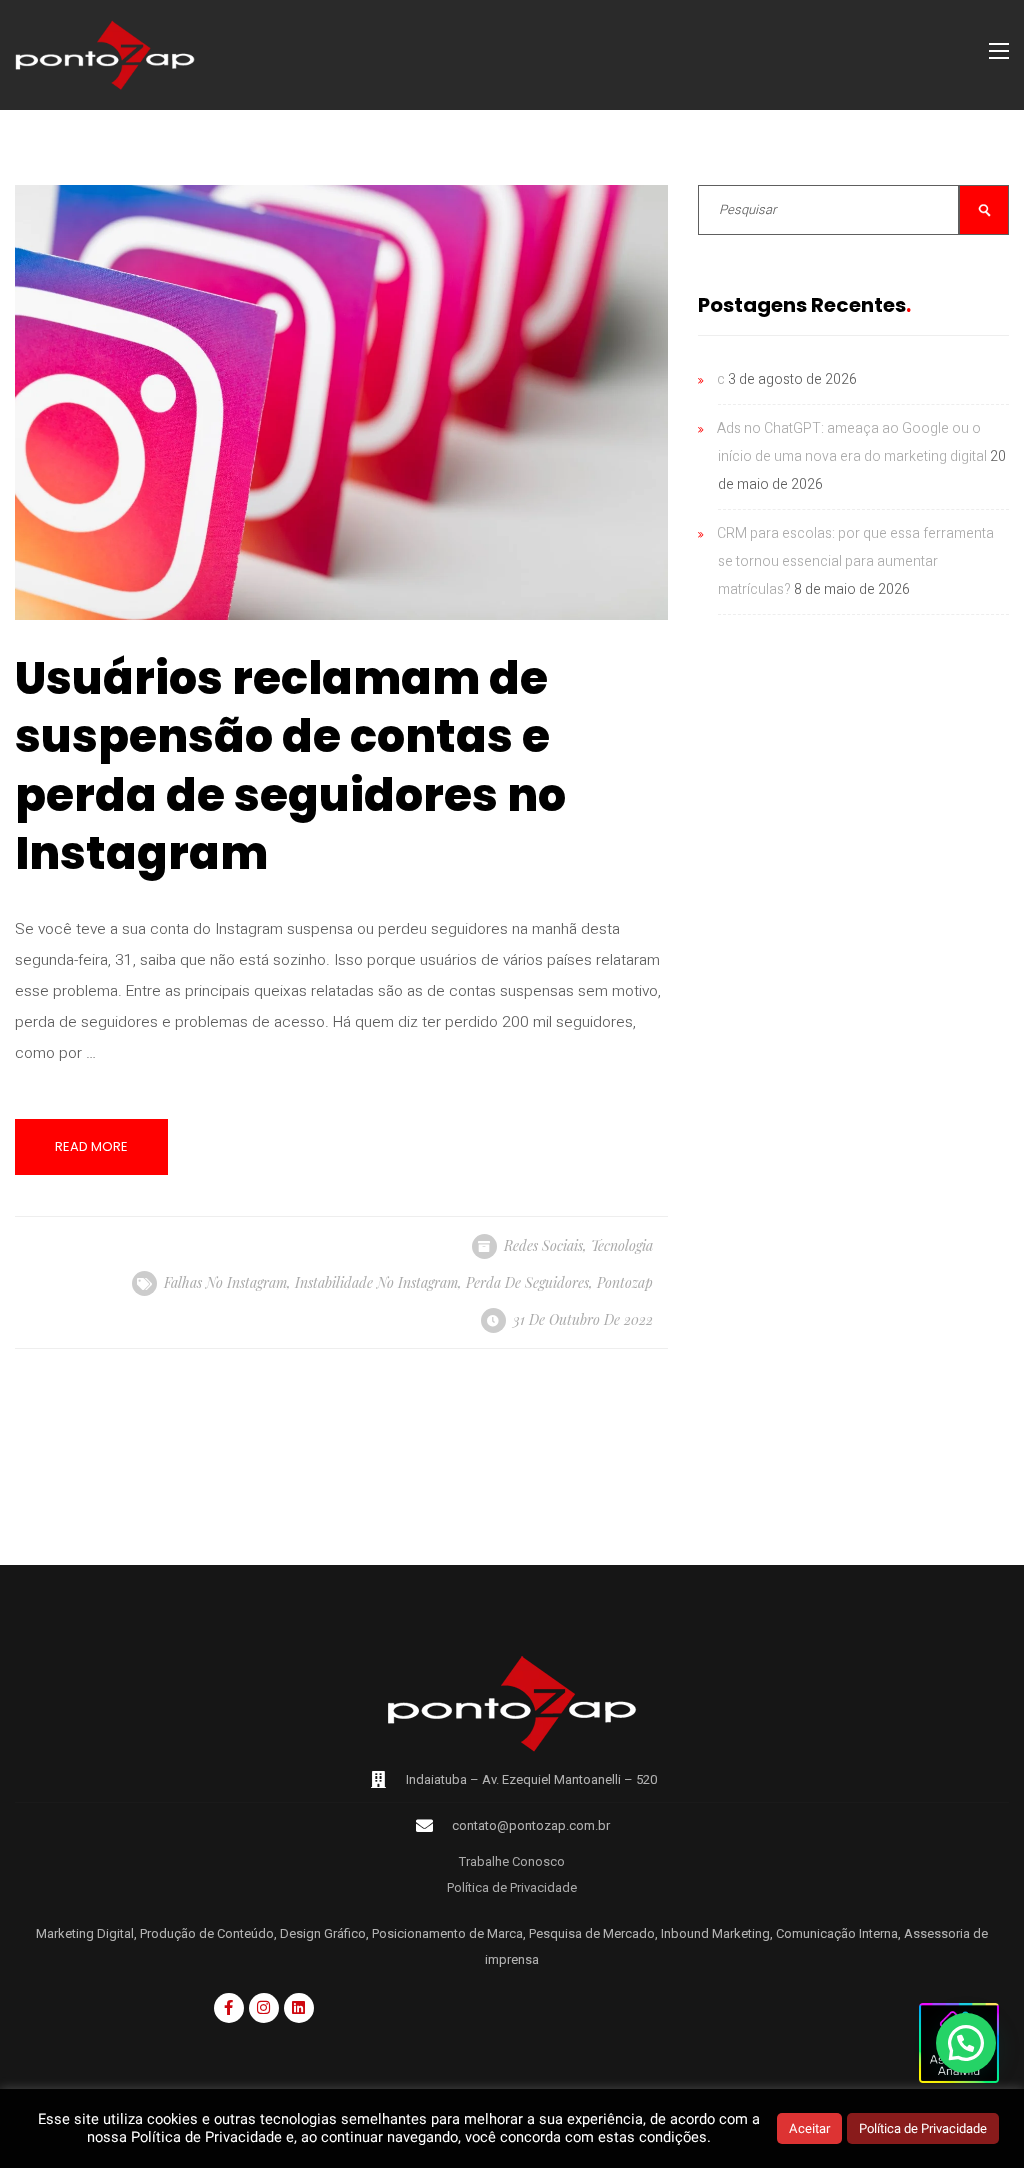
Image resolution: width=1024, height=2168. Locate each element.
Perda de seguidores (527, 1282)
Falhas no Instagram (225, 1282)
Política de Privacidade (512, 1887)
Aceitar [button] (809, 2128)
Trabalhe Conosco (512, 1861)
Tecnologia (622, 1245)
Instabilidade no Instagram (376, 1282)
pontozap (625, 1282)
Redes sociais (543, 1245)
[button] (966, 2043)
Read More (91, 1146)
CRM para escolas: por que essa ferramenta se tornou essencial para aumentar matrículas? (855, 561)
